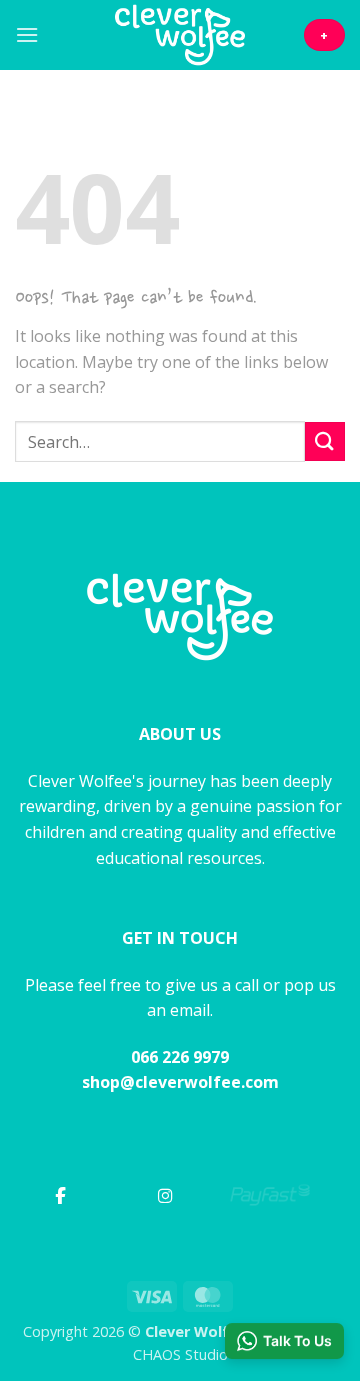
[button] (27, 34)
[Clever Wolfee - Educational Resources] (180, 35)
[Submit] (325, 441)
